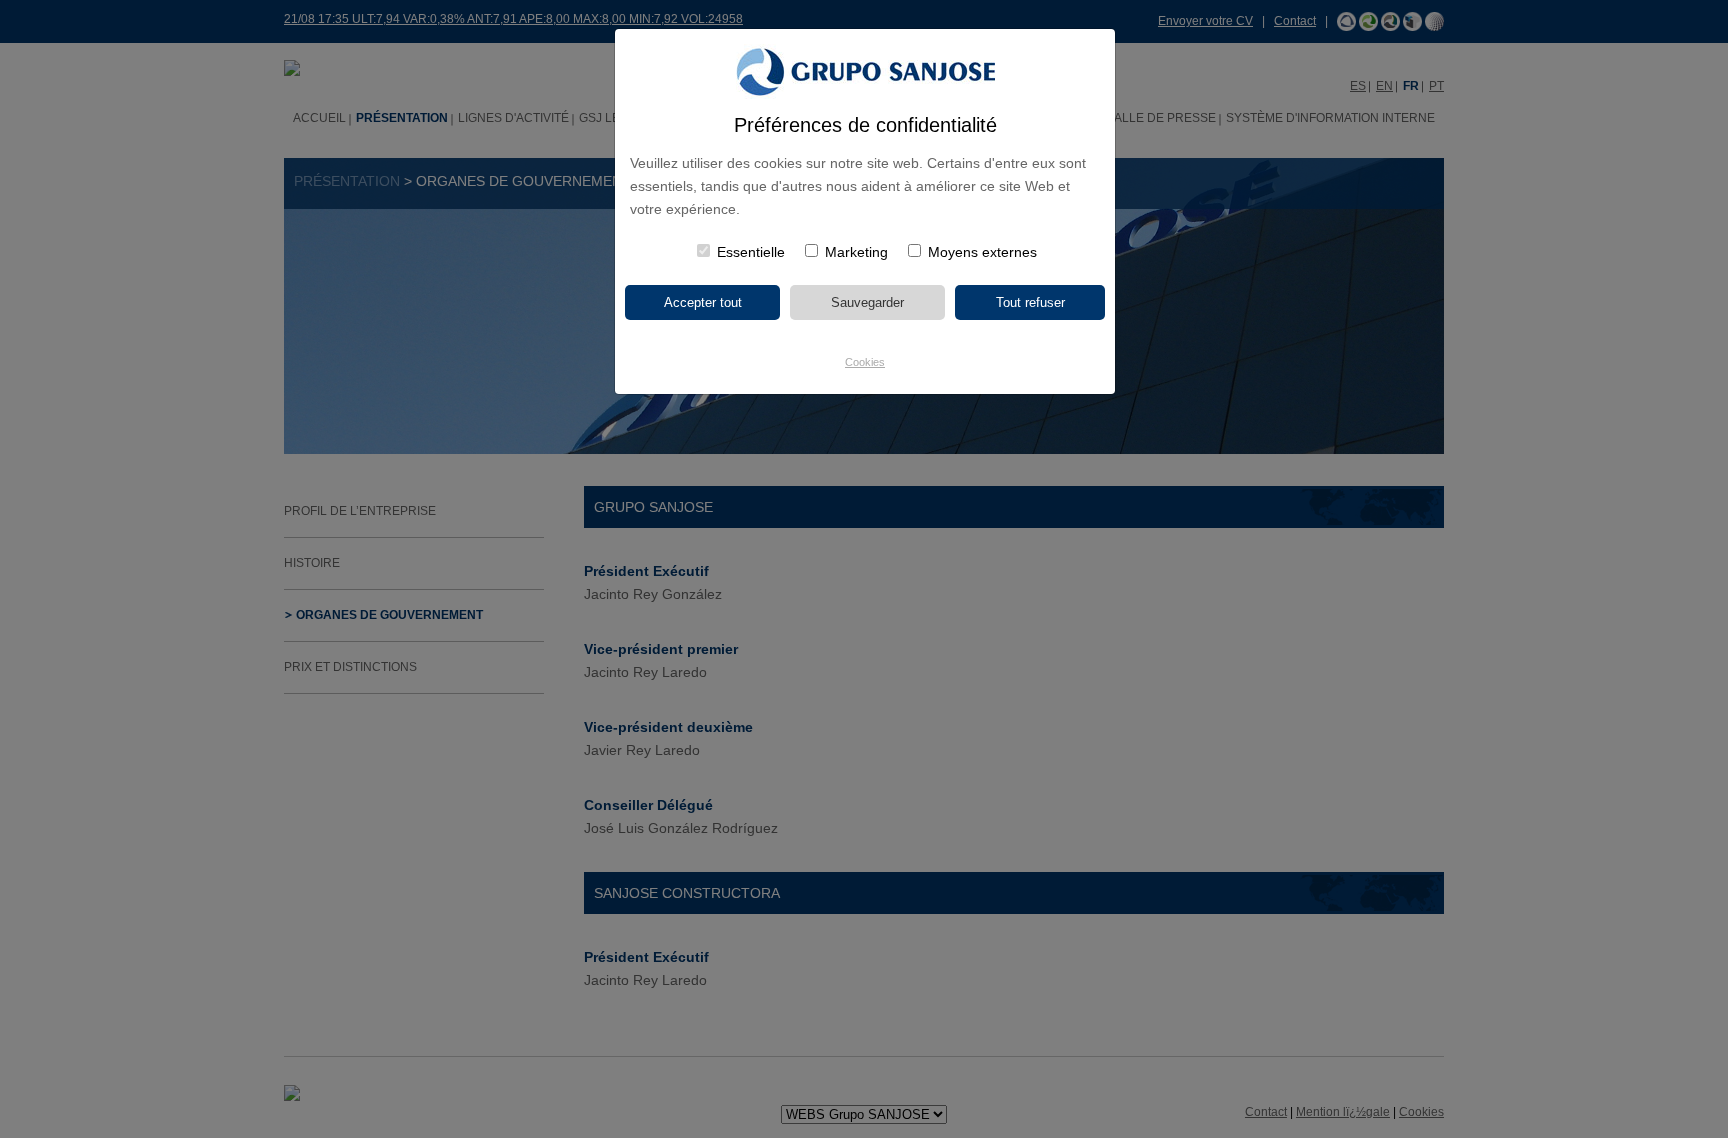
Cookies (865, 362)
